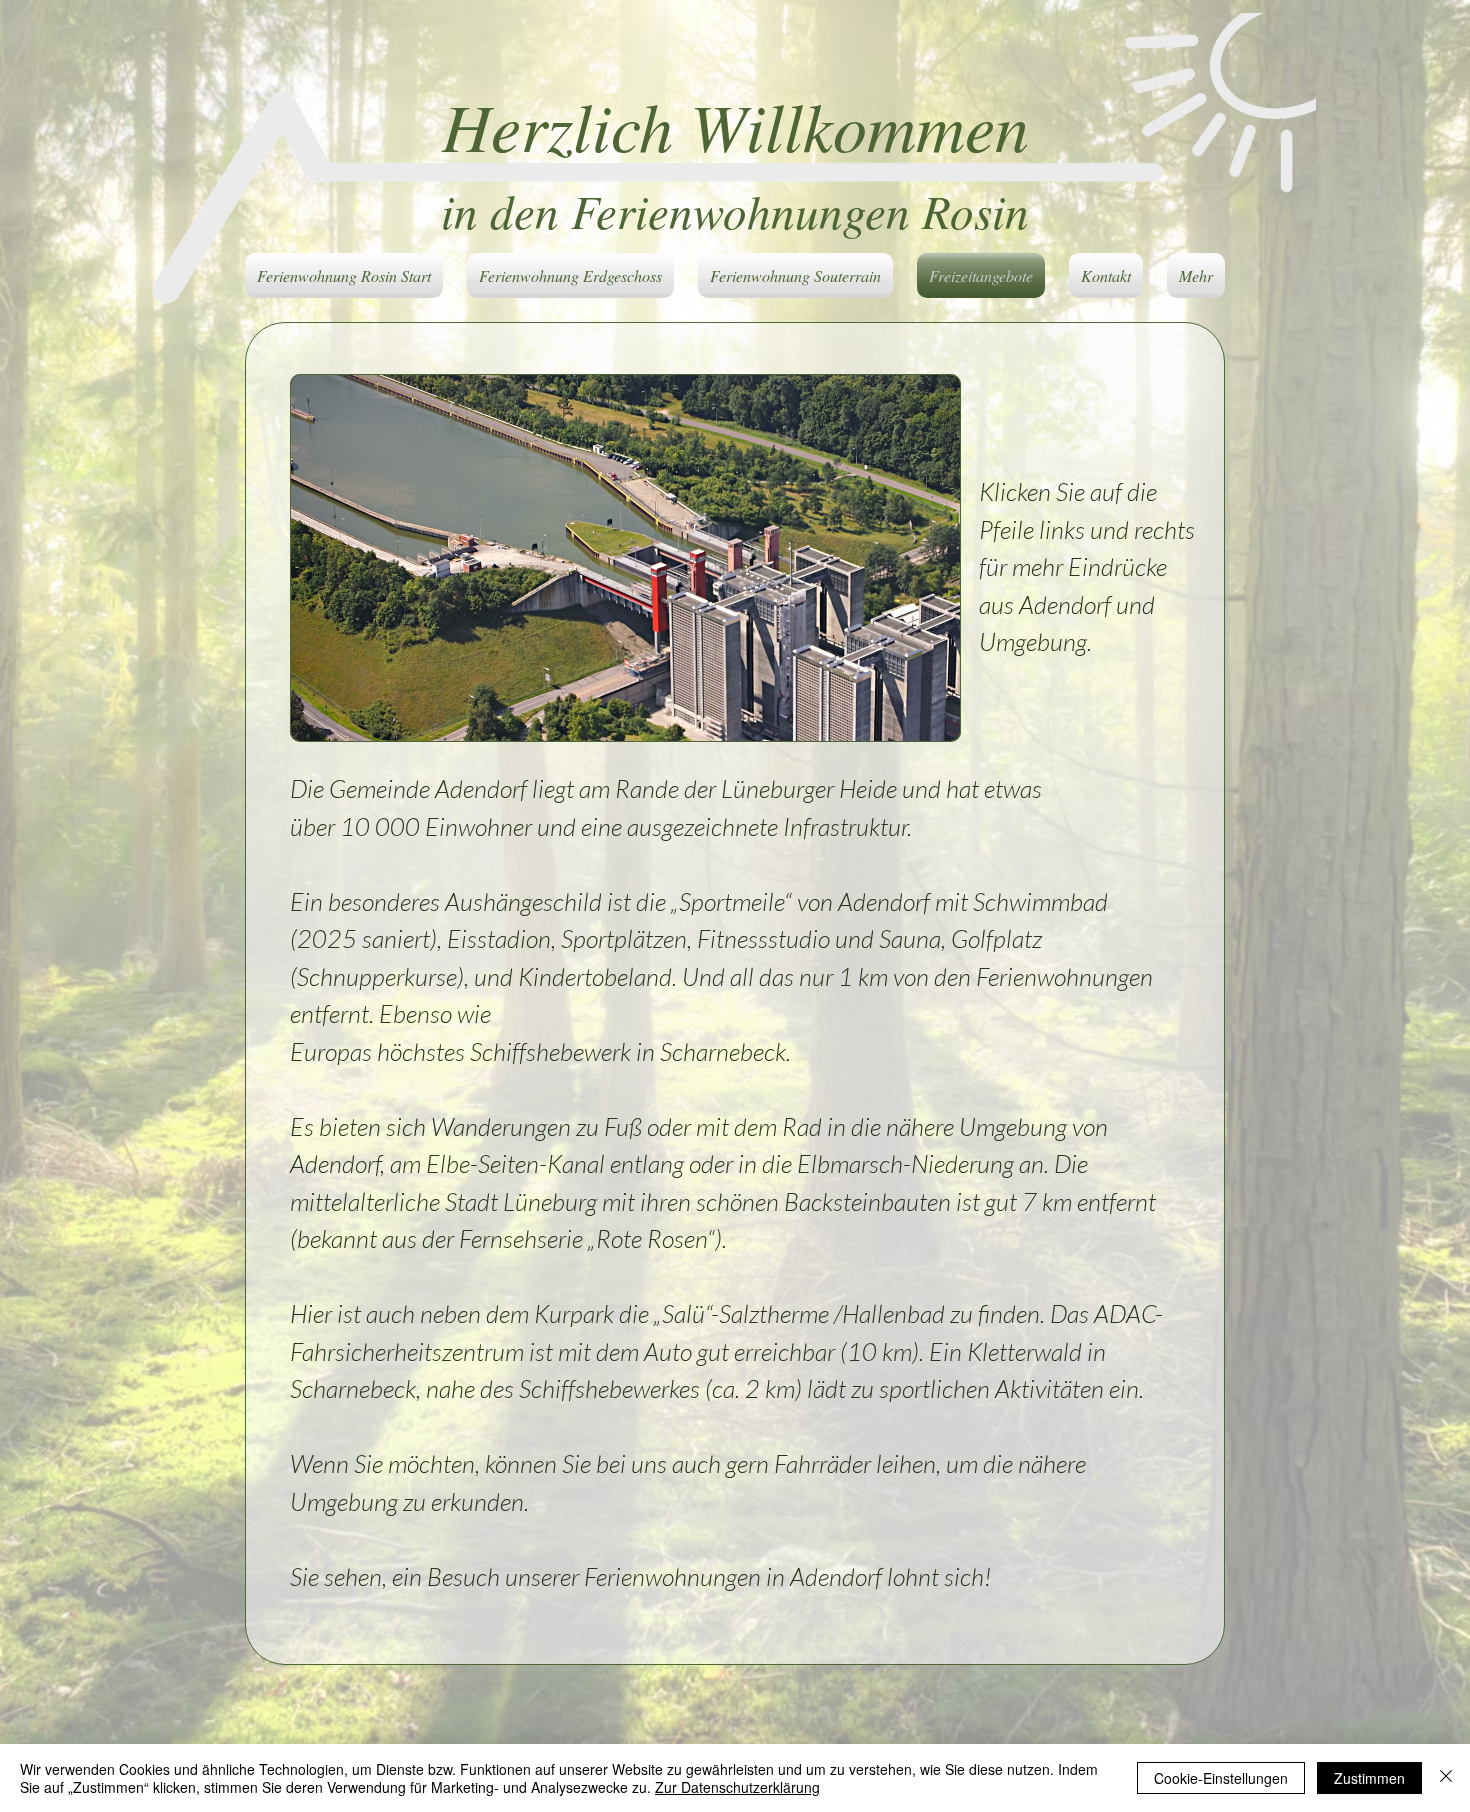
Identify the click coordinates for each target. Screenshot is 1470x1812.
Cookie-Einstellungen (1221, 1778)
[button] (625, 558)
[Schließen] (1446, 1778)
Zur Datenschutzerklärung (737, 1787)
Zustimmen (1369, 1778)
